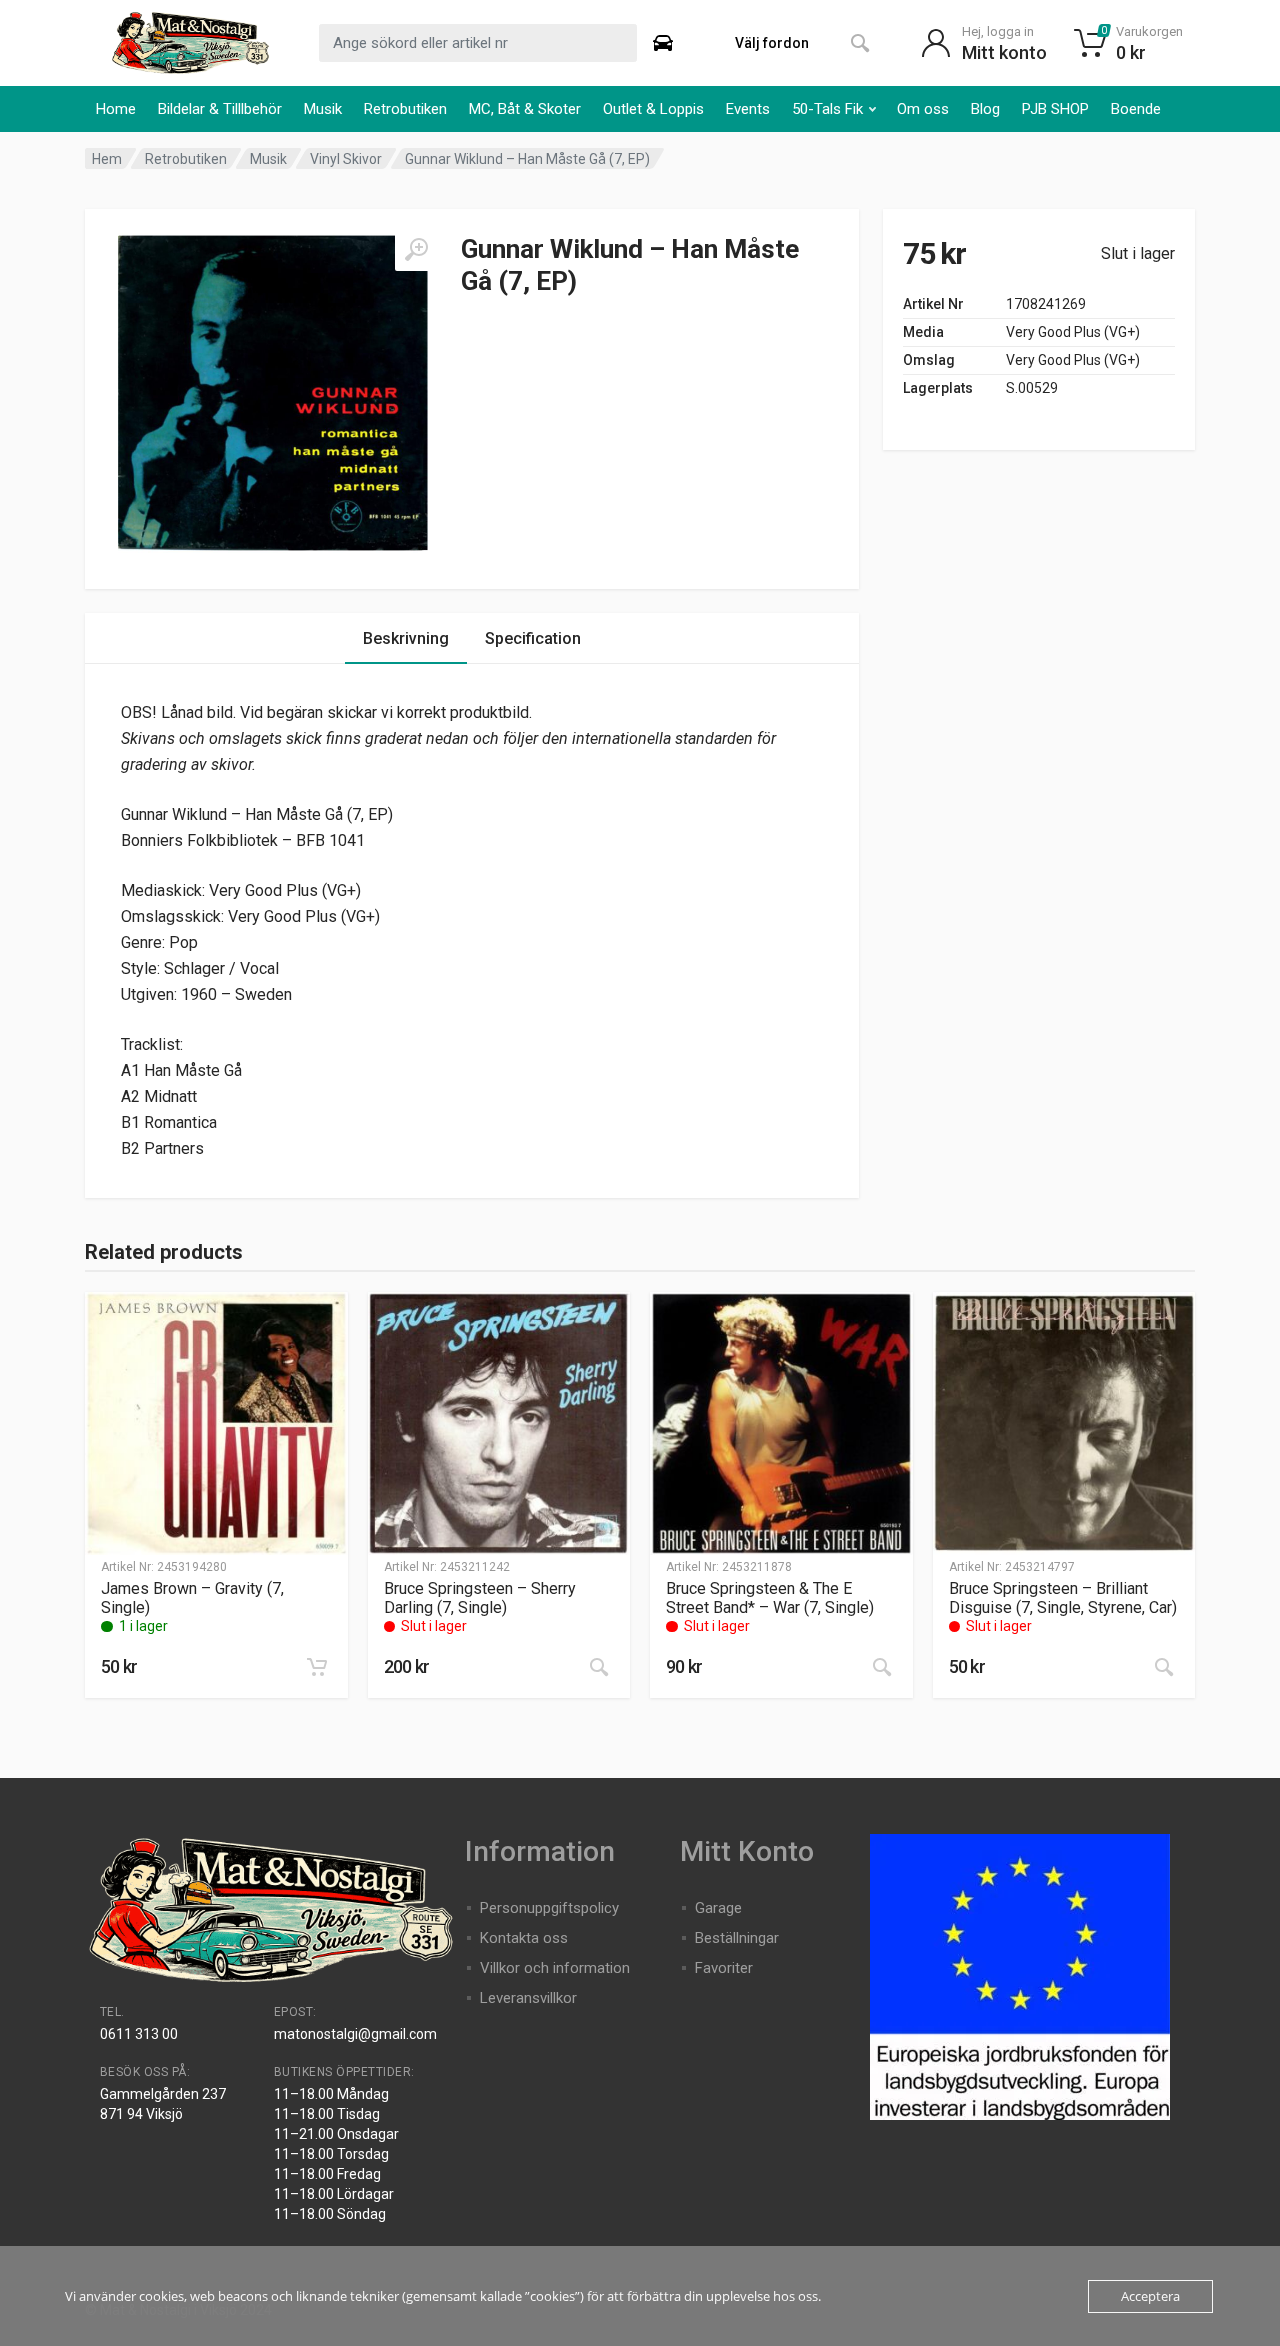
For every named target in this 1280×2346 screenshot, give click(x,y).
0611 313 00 (139, 2034)
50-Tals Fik (827, 109)
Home (116, 109)
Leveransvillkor (528, 1998)
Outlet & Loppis (653, 109)
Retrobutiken (405, 109)
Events (748, 109)
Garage (718, 1908)
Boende (1136, 109)
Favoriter (724, 1968)
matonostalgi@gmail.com (355, 2034)
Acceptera (1150, 2296)
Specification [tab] (533, 638)
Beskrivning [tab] (406, 638)
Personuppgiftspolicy (549, 1908)
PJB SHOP (1055, 109)
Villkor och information (555, 1968)
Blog (985, 109)
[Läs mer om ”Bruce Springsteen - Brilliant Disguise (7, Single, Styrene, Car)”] (1164, 1667)
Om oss (923, 109)
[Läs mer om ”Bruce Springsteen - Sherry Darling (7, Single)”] (599, 1667)
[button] (317, 1667)
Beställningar (737, 1938)
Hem (107, 159)
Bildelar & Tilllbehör (220, 109)
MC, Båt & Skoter (525, 109)
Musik (323, 109)
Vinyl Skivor (346, 159)
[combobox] (478, 43)
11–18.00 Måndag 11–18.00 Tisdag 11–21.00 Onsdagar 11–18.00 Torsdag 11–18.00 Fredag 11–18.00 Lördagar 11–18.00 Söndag (336, 2154)
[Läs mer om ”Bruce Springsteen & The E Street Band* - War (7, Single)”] (882, 1667)
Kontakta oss (524, 1938)
